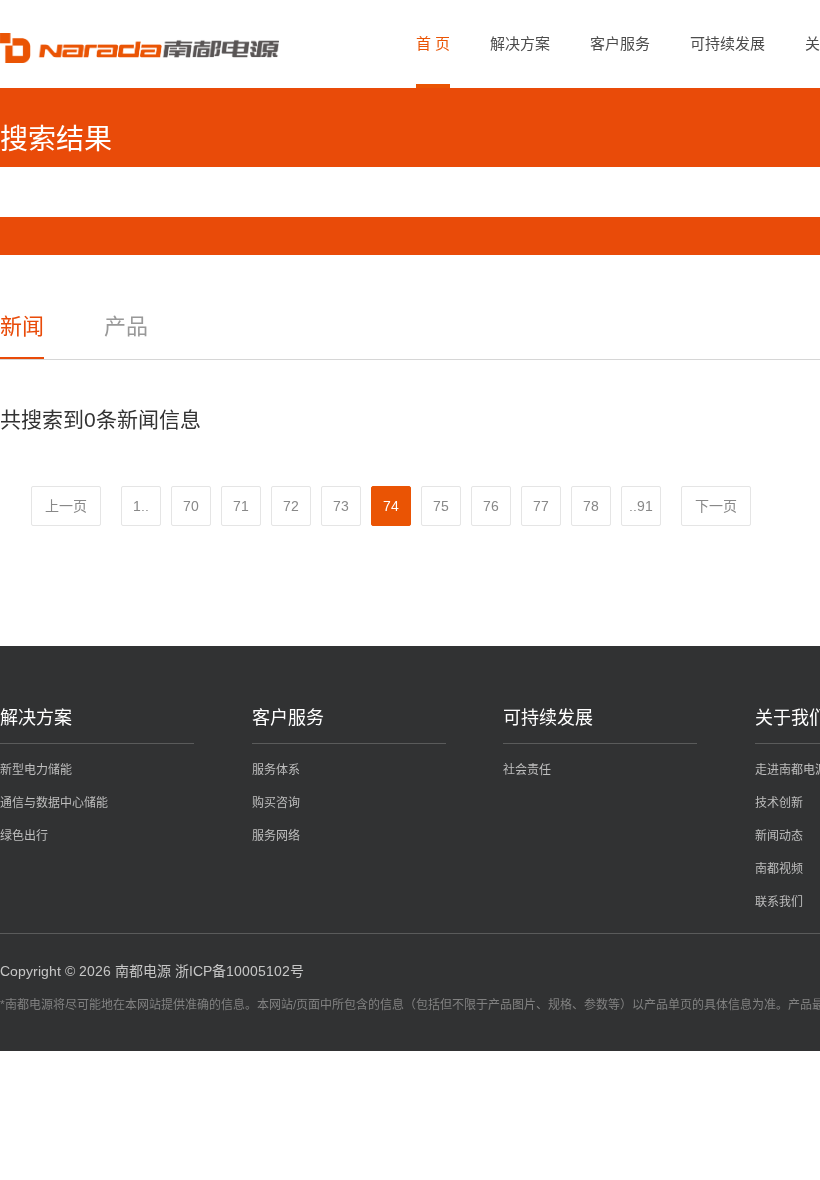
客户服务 (620, 43)
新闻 (22, 326)
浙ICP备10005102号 (239, 971)
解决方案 (520, 43)
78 (591, 506)
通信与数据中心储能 (54, 803)
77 (541, 506)
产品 (126, 326)
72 (291, 506)
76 (491, 506)
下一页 (716, 506)
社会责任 (527, 770)
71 (241, 506)
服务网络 (276, 836)
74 (391, 506)
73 (341, 506)
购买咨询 (276, 803)
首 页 (433, 43)
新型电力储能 (36, 770)
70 (191, 506)
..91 (641, 506)
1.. (141, 506)
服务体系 (276, 770)
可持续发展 (727, 43)
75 (441, 506)
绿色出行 (24, 836)
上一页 (66, 506)
